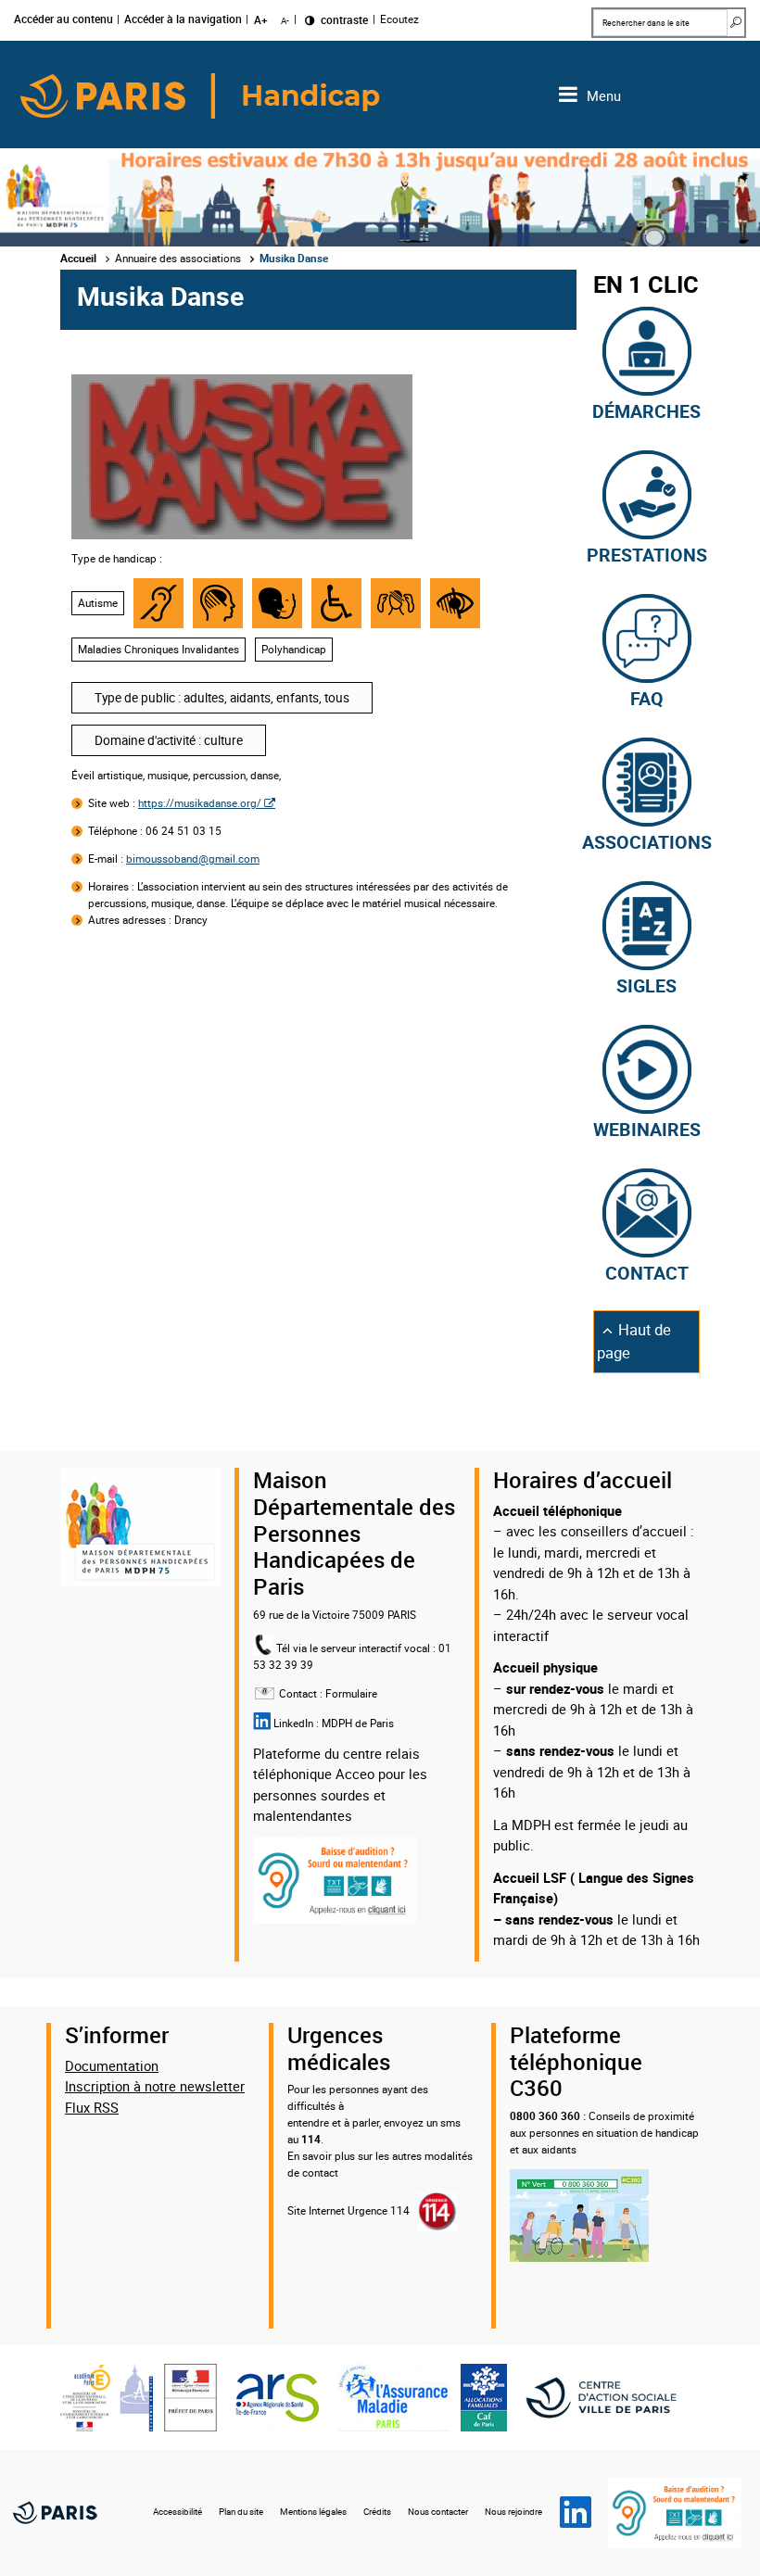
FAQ (647, 697)
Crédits (377, 2512)
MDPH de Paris (358, 1723)
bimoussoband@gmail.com (193, 859)
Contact (647, 1271)
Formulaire (351, 1692)
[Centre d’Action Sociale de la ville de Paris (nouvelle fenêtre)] (609, 2397)
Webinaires (646, 1128)
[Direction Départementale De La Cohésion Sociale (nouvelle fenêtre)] (190, 2397)
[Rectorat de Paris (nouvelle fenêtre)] (107, 2397)
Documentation (112, 2065)
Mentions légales (313, 2512)
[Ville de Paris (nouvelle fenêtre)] (55, 2513)
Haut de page (641, 1341)
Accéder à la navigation (183, 19)
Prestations (646, 553)
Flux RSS (92, 2107)
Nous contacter (438, 2512)
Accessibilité (177, 2512)
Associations (646, 840)
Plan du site (241, 2512)
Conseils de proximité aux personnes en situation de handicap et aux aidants (604, 2133)
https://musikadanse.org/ (200, 803)
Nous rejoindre (513, 2512)
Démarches (646, 410)
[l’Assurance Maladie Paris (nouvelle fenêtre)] (393, 2397)
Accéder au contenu (63, 19)
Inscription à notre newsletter (155, 2086)
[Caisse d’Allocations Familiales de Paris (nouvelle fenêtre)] (483, 2397)
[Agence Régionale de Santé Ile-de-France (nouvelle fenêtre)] (277, 2397)
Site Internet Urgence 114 (348, 2210)
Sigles (646, 984)
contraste (343, 20)
